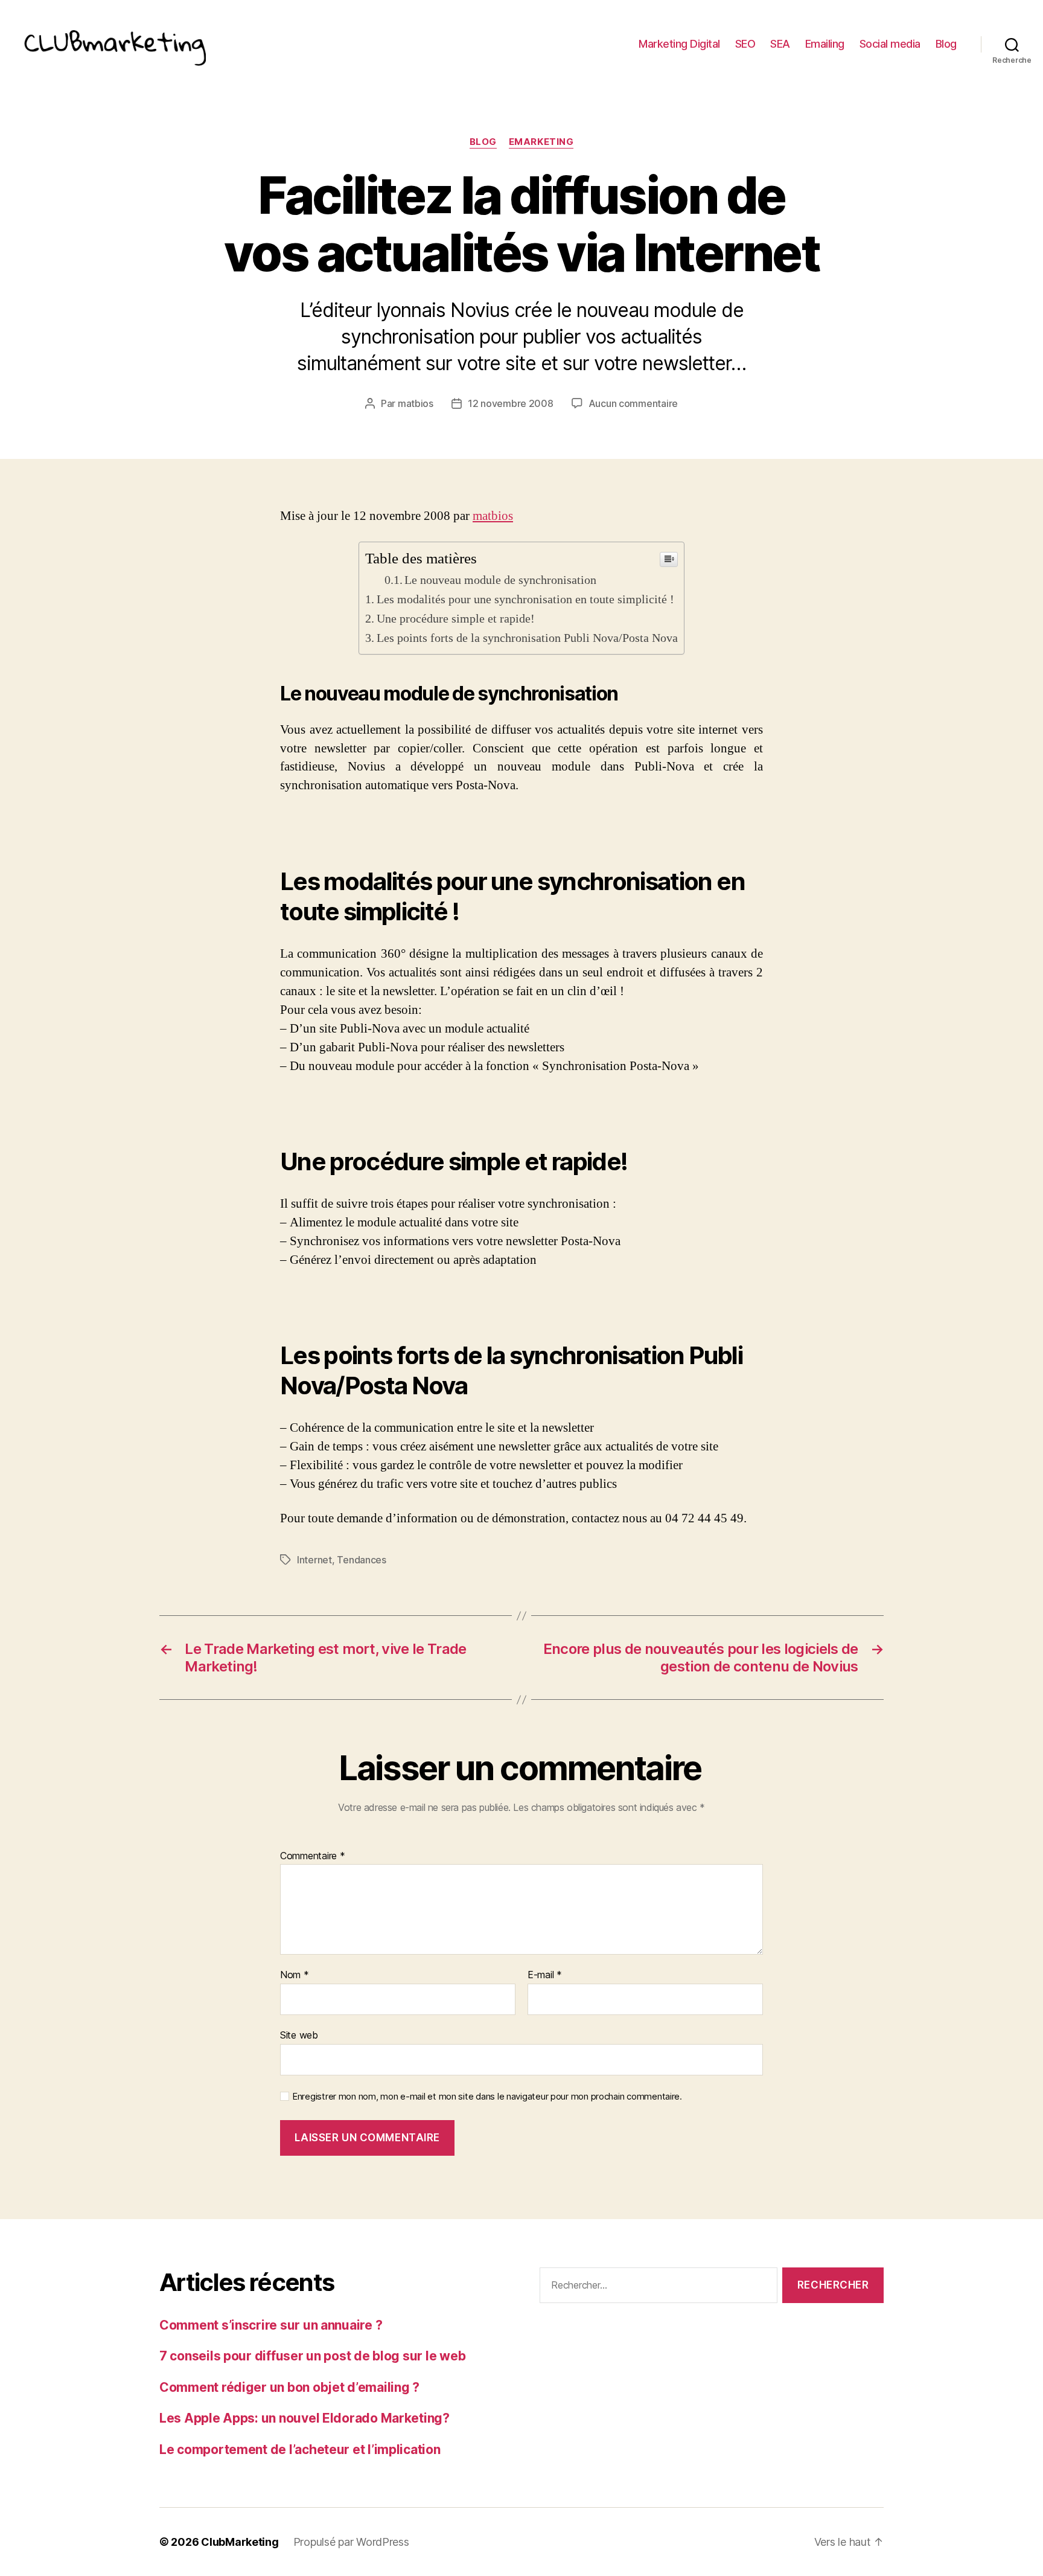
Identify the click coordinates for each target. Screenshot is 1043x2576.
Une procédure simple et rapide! (456, 619)
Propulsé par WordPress (351, 2542)
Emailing (825, 44)
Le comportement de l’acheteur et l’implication (300, 2449)
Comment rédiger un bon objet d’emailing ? (289, 2387)
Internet (314, 1560)
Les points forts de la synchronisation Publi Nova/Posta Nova (527, 638)
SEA (780, 44)
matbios (416, 403)
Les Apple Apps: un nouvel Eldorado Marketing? (305, 2418)
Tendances (362, 1560)
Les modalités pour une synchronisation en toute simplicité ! (525, 599)
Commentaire (313, 1856)
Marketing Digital (679, 44)
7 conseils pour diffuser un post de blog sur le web (312, 2356)
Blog (946, 44)
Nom (295, 1975)
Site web (299, 2035)
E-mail (545, 1975)
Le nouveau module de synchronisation (500, 580)
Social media (890, 44)
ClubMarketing (240, 2542)
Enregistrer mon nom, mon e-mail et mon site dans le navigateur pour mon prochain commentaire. (487, 2097)
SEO (745, 44)
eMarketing (541, 142)
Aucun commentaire (633, 403)
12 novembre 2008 (511, 403)
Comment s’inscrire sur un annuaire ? (271, 2325)
